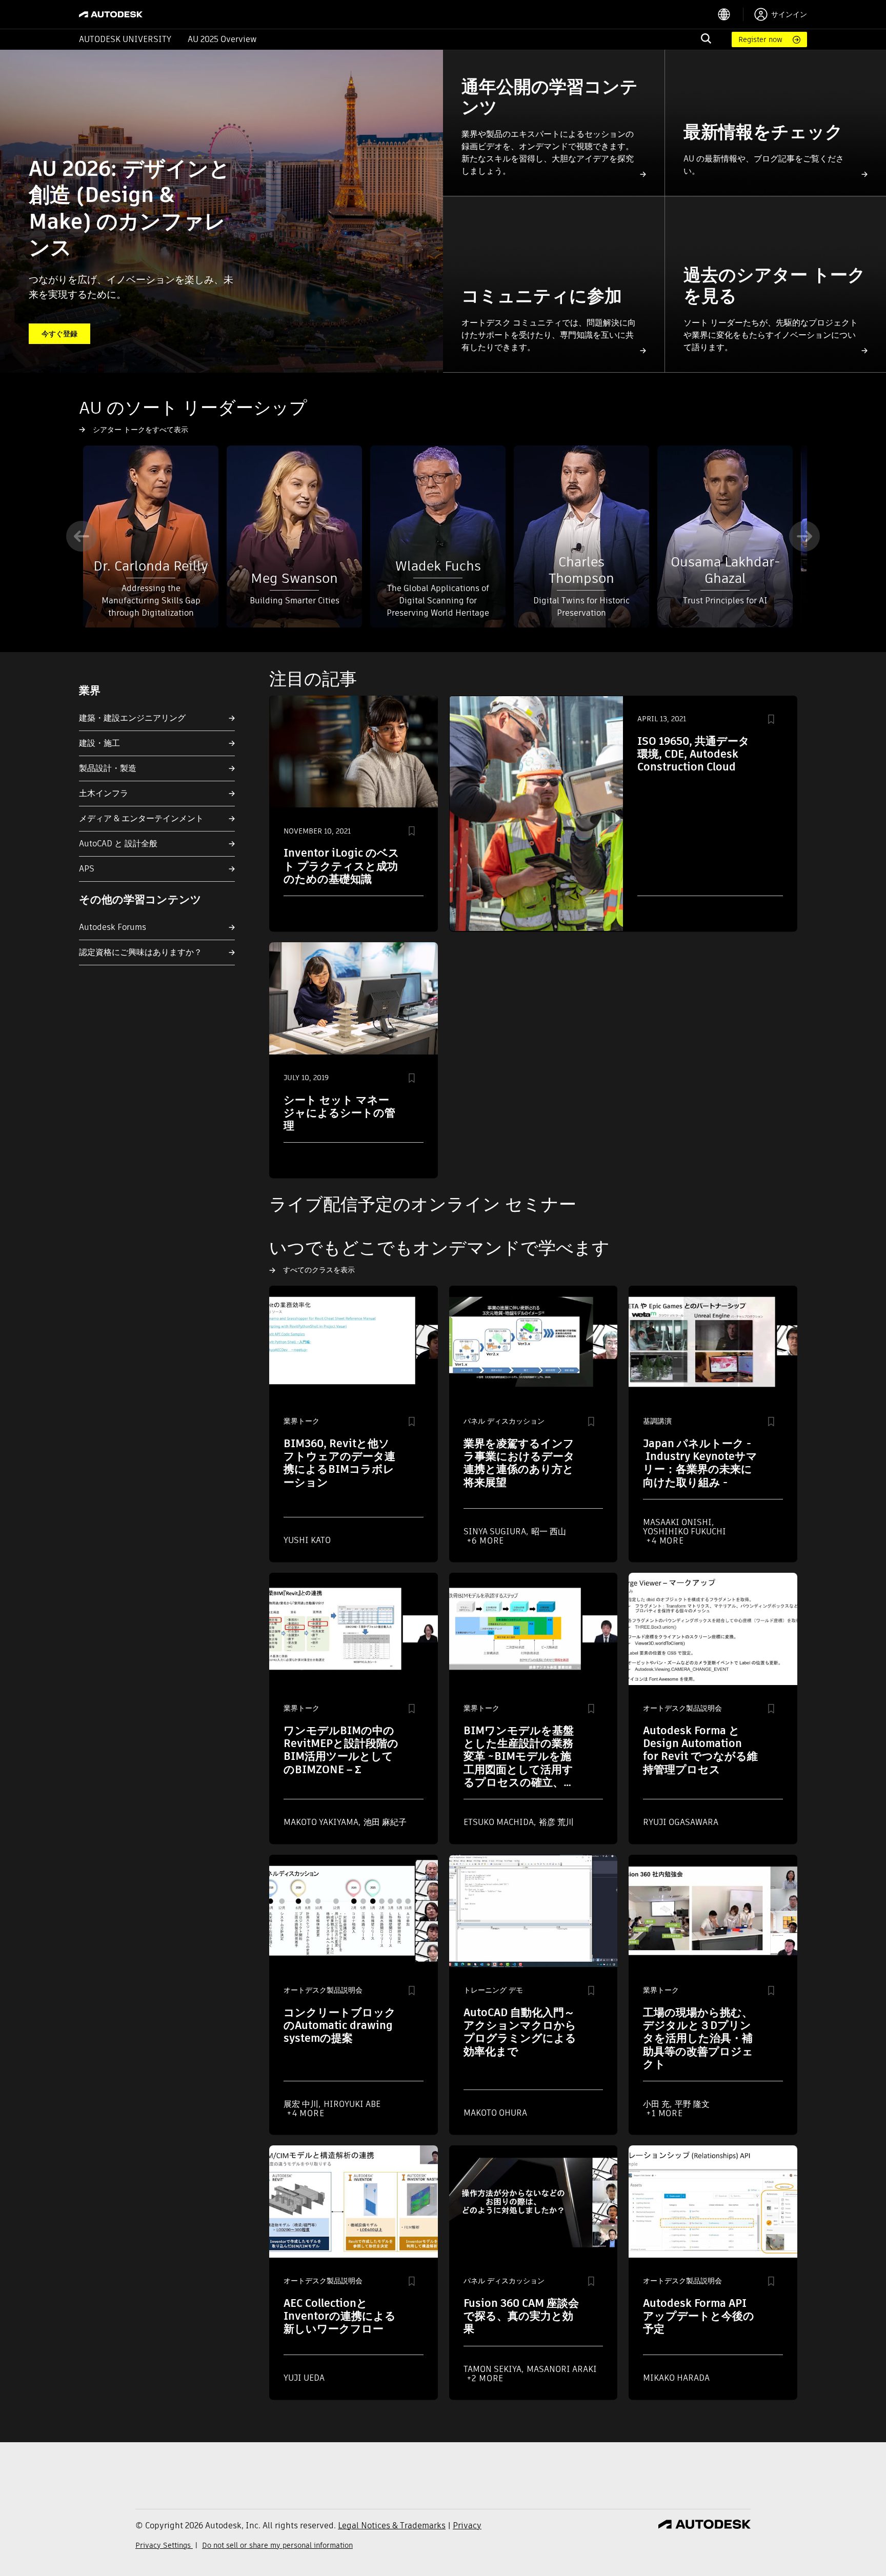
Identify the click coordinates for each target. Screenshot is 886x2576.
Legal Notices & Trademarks (392, 2526)
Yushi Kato (307, 1540)
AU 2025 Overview (222, 39)
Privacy (467, 2526)
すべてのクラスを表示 (319, 1270)
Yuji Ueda (304, 2378)
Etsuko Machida (500, 1822)
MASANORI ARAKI (562, 2369)
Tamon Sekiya (494, 2369)
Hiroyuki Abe (352, 2104)
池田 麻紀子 (385, 1822)
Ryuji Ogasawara (681, 1822)
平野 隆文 (692, 2104)
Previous (82, 536)
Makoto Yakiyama (322, 1822)
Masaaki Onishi (678, 1522)
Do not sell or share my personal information (277, 2545)
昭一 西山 (549, 1532)
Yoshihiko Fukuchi (684, 1532)
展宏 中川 (302, 2104)
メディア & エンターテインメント (141, 818)
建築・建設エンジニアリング (132, 718)
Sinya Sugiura (496, 1532)
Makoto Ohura (495, 2113)
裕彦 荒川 (556, 1822)
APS (87, 869)
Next (804, 536)
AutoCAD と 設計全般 (118, 844)
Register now (760, 39)
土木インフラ (104, 793)
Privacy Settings (164, 2545)
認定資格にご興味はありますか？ (140, 952)
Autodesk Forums (113, 927)
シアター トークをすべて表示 (140, 430)
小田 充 (657, 2104)
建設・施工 (99, 743)
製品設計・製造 (108, 768)
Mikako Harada (676, 2378)
